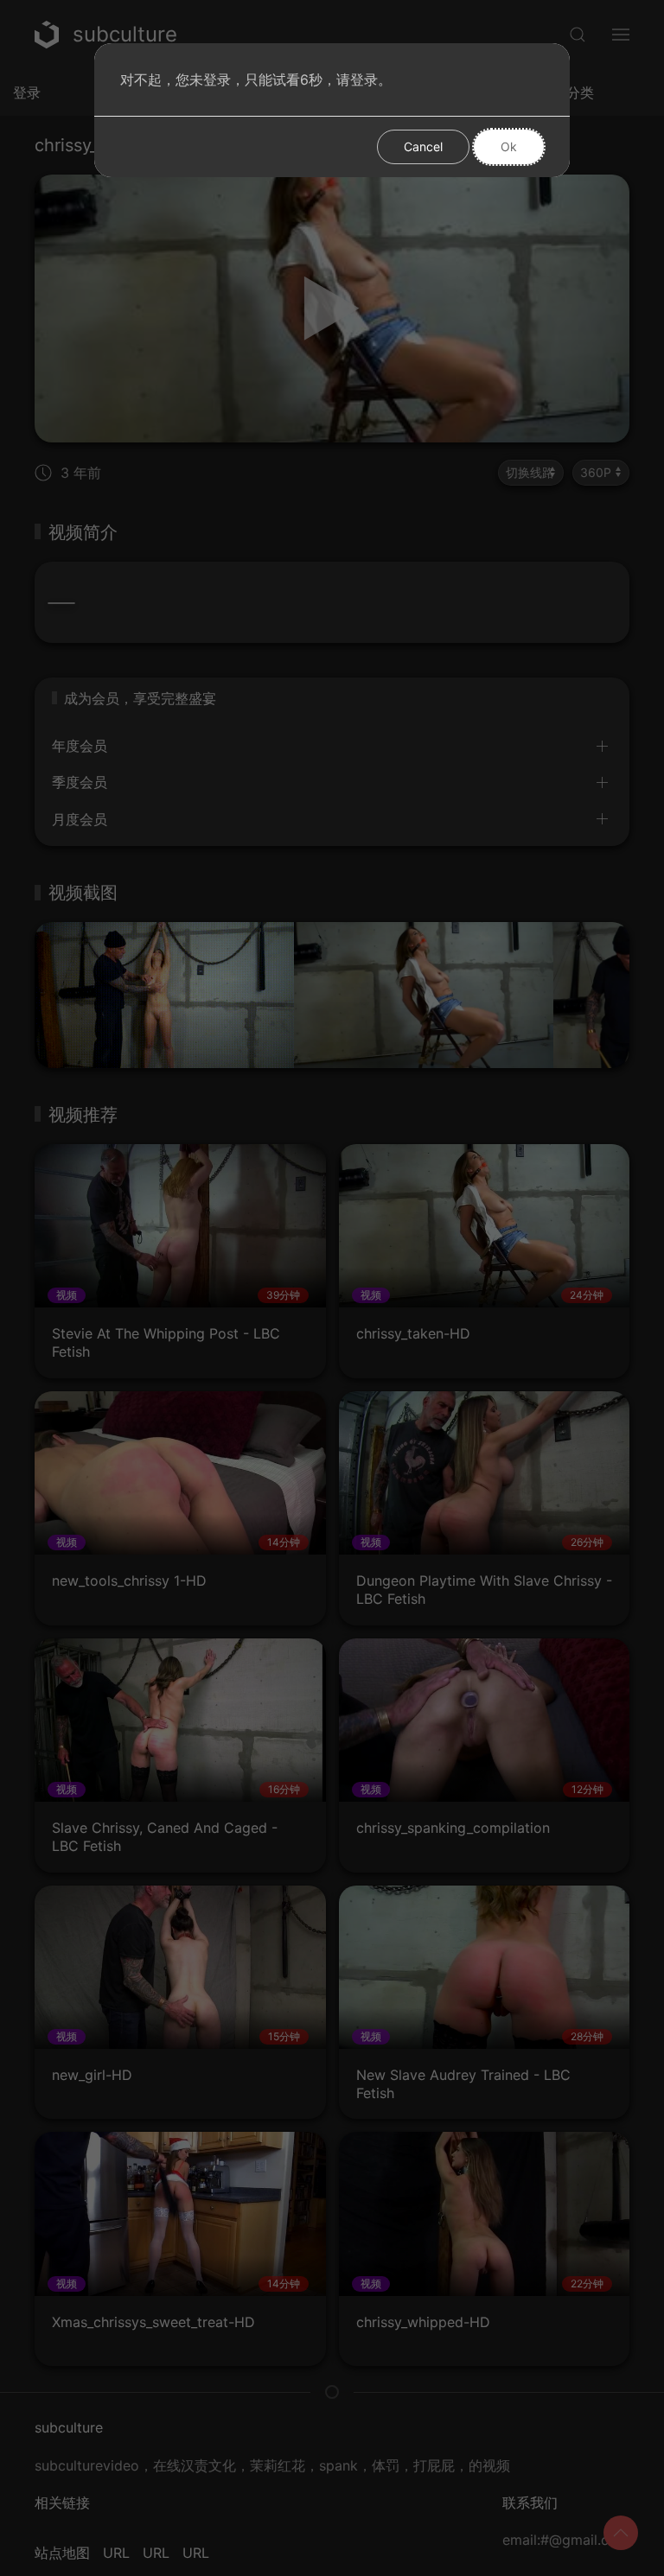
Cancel (423, 146)
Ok (509, 146)
